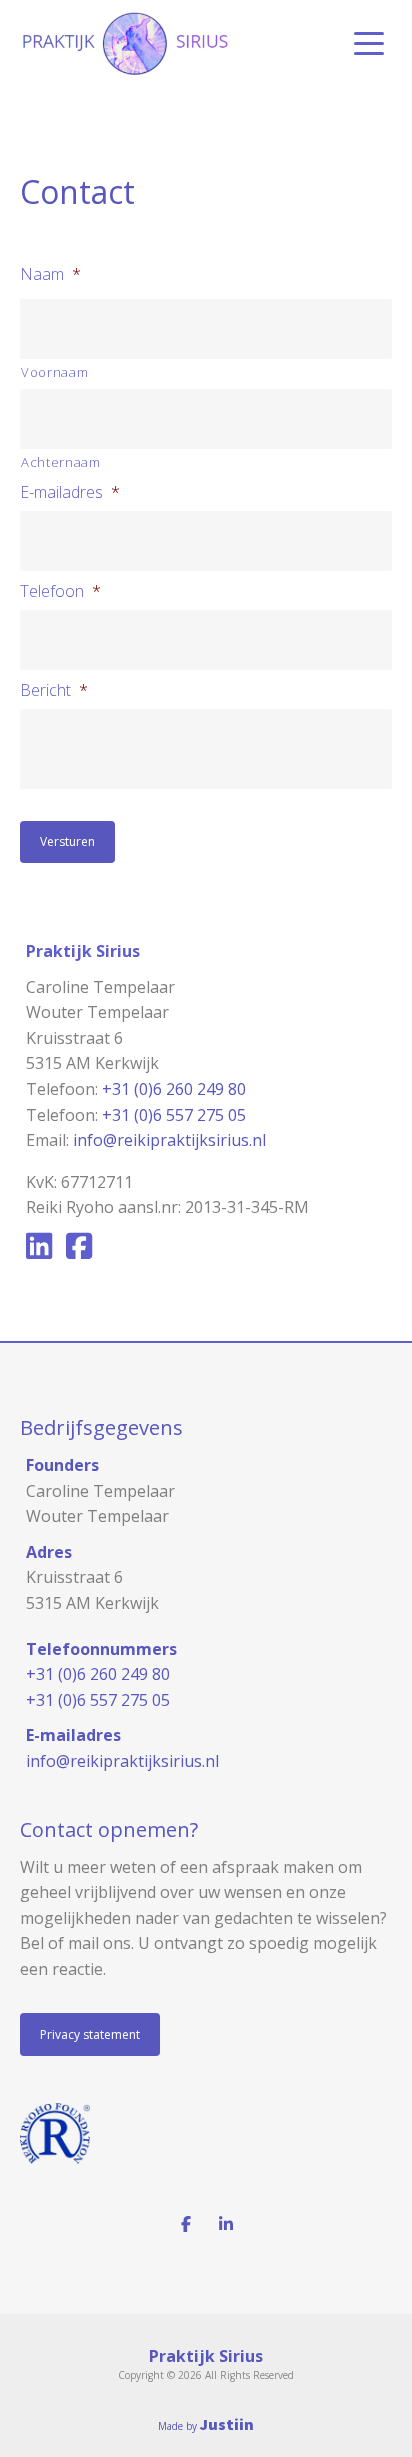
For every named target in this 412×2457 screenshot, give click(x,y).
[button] (90, 2034)
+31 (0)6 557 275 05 (174, 1115)
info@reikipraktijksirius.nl (169, 1140)
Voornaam (54, 372)
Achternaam (61, 462)
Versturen (67, 841)
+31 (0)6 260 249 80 (174, 1089)
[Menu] (369, 44)
